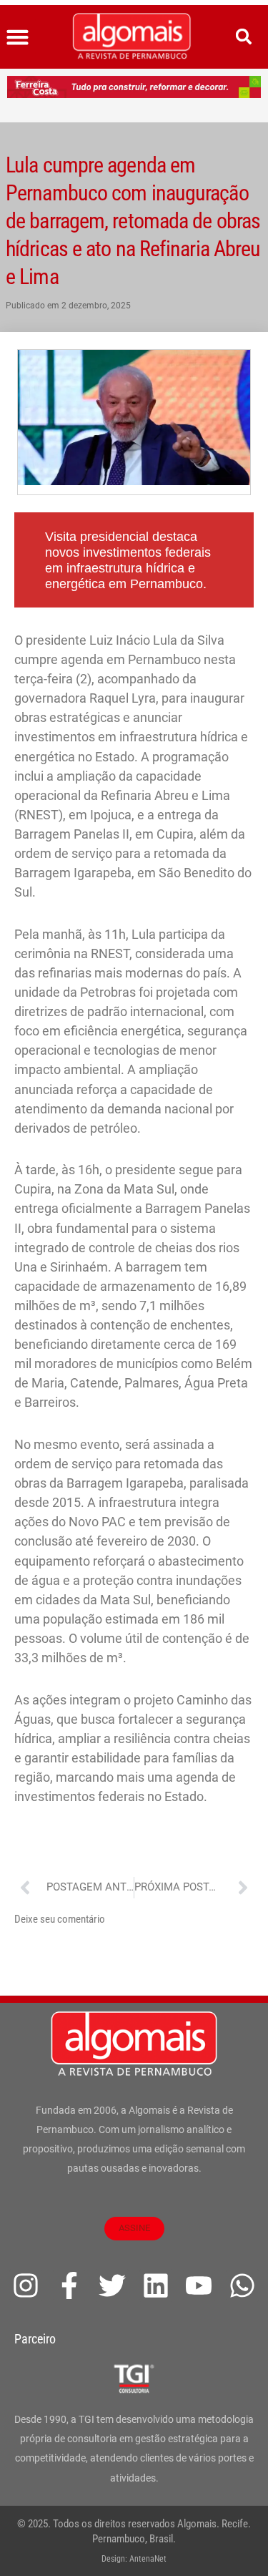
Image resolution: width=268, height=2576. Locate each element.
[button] (18, 37)
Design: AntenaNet (134, 2559)
